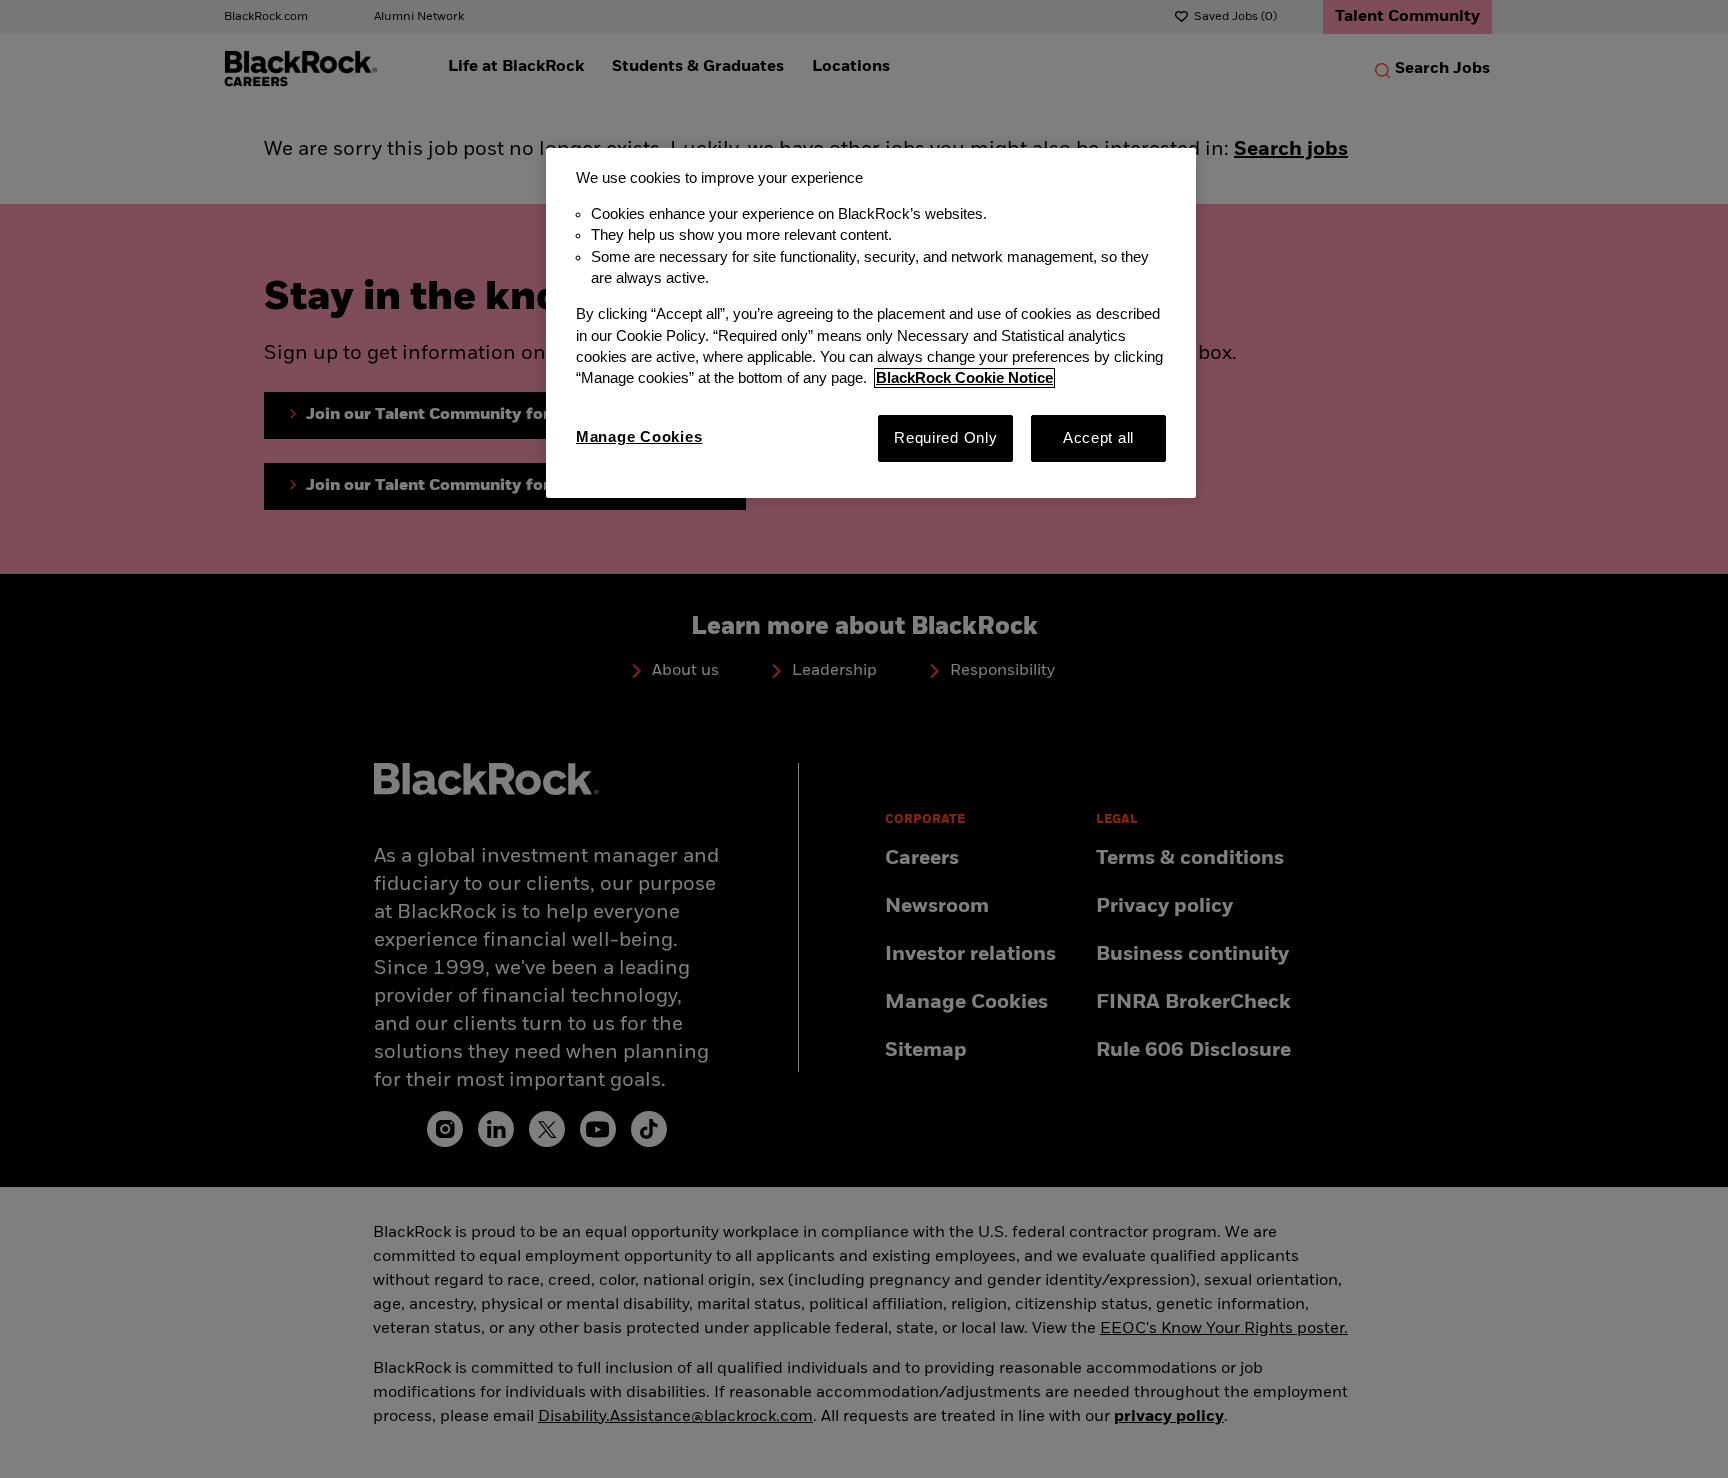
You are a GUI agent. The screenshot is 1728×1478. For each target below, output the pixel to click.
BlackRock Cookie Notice (964, 378)
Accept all (1098, 438)
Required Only (946, 438)
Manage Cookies (639, 437)
